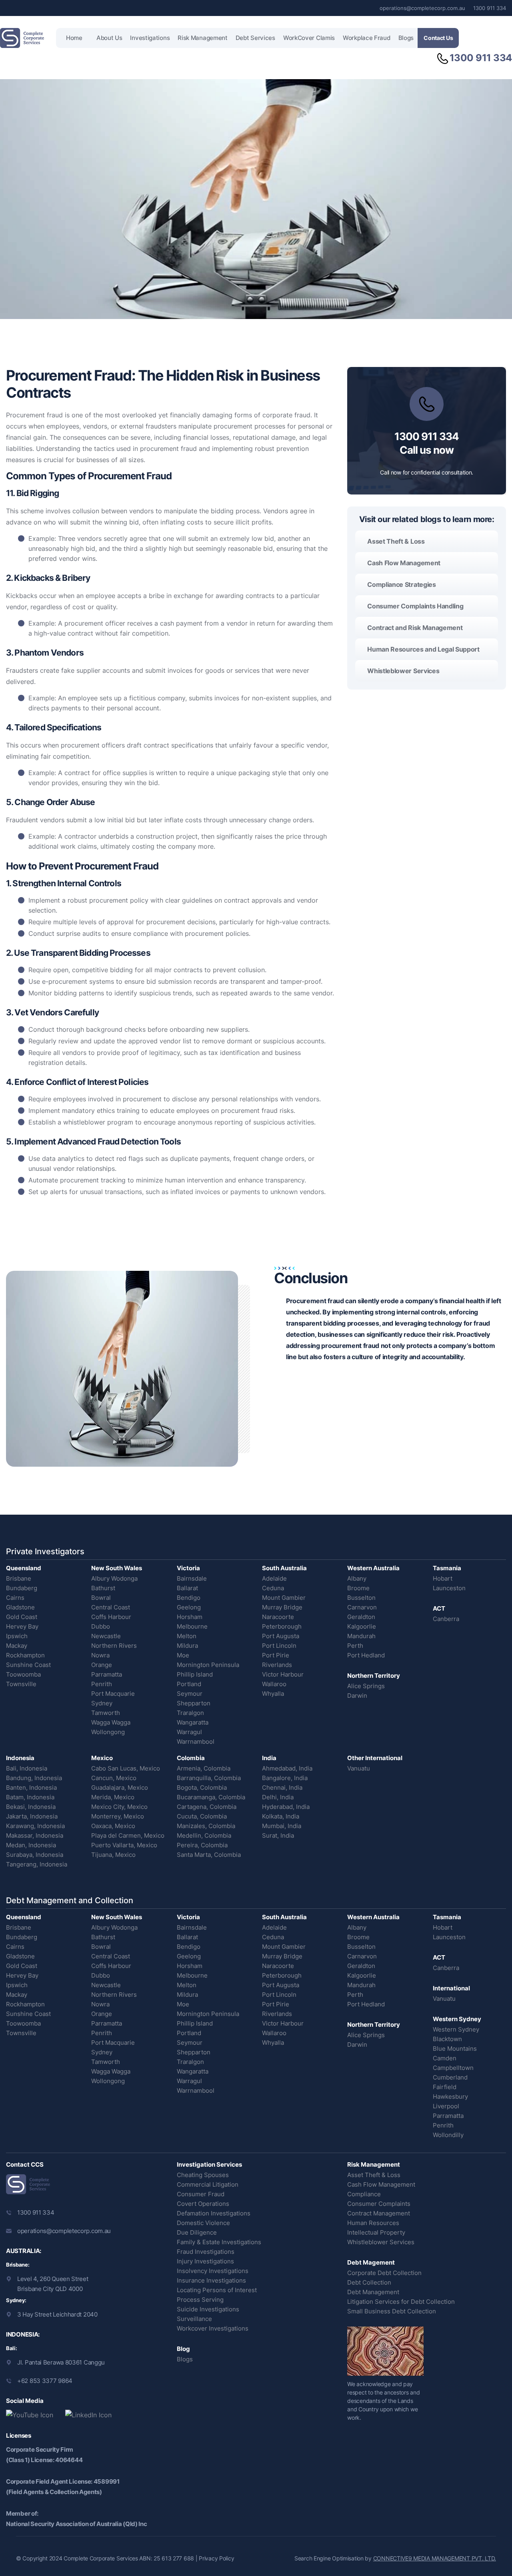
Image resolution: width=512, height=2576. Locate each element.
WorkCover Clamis (309, 38)
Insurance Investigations (211, 2280)
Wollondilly (448, 2135)
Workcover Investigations (213, 2328)
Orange (102, 1665)
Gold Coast (22, 1617)
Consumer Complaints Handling (415, 606)
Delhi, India (278, 1797)
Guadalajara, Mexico (120, 1787)
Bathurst (103, 1588)
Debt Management (373, 2292)
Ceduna (273, 1588)
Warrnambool (196, 1742)
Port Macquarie (113, 1694)
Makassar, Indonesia (35, 1835)
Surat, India (278, 1835)
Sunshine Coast (28, 1665)
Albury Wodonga (114, 1578)
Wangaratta (193, 1722)
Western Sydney (456, 2029)
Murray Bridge (282, 1607)
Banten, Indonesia (31, 1787)
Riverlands (277, 1665)
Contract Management (379, 2213)
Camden (445, 2058)
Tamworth (106, 1713)
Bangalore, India (285, 1778)
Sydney (102, 1703)
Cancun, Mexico (114, 1778)
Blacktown (447, 2039)
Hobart (443, 1578)
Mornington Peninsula (208, 1665)
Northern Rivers (114, 1646)
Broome (358, 1588)
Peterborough (282, 1626)
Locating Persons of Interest (217, 2290)
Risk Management (203, 38)
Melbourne (192, 1626)
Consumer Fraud (201, 2194)
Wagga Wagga (111, 1722)
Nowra (100, 1655)
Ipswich (17, 1636)
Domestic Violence (203, 2223)
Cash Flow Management (404, 563)
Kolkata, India (281, 1816)
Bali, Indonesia (27, 1768)
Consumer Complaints (379, 2204)
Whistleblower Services (403, 671)
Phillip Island (195, 1674)
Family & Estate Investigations (219, 2242)
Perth (355, 1646)
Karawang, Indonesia (35, 1826)
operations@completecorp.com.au (422, 8)
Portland (189, 1684)
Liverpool (446, 2106)
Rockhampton (25, 1655)
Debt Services (255, 38)
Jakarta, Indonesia (32, 1816)
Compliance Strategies (401, 584)
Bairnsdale (192, 1578)
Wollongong (108, 1732)
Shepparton (194, 1703)
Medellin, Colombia (204, 1835)
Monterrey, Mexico (118, 1816)
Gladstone (20, 1607)
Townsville (21, 1684)
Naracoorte (278, 1617)
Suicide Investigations (208, 2309)
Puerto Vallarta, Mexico (124, 1845)
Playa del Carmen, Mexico (128, 1835)
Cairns (15, 1598)
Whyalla (273, 1694)
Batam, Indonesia (30, 1797)
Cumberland (450, 2077)
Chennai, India (282, 1787)
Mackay (17, 1646)
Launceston (449, 1588)
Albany (357, 1578)
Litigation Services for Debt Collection (401, 2302)
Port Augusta (281, 1636)
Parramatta (107, 1674)
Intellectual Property (376, 2232)
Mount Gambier (284, 1598)
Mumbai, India (282, 1826)
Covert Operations (203, 2204)
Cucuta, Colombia (202, 1816)
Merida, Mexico (113, 1797)
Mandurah (361, 1636)
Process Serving (200, 2300)
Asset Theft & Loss (396, 541)
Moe (183, 1655)
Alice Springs (366, 1686)
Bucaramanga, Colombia (211, 1797)
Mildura (187, 1646)
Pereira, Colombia (202, 1845)
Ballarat (187, 1588)
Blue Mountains (455, 2049)
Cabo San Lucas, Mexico (126, 1768)
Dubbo (101, 1626)
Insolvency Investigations (213, 2271)
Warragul (189, 1732)
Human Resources (373, 2223)
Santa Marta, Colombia (209, 1855)
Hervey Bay (22, 1626)
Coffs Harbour (111, 1617)
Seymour (190, 1694)
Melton (187, 1636)
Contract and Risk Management (415, 628)
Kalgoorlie (362, 1626)
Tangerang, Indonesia (37, 1864)
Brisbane (19, 1578)
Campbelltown (453, 2068)
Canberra (446, 1619)
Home (74, 38)
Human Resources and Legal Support (423, 649)
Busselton (361, 1598)
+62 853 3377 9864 (45, 2381)
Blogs (406, 38)
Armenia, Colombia (204, 1768)
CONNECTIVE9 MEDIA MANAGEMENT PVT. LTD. (435, 2558)
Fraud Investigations (206, 2252)
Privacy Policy (216, 2558)
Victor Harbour (283, 1674)
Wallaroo (274, 1684)
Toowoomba (23, 1674)
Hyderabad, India (286, 1807)
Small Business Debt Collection (392, 2311)
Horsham (190, 1617)
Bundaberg (22, 1588)
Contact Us (438, 38)
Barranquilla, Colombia (209, 1778)
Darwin (357, 1696)
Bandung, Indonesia (34, 1778)
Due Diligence (197, 2232)
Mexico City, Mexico (119, 1807)
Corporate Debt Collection (384, 2273)
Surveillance (194, 2319)
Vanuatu (359, 1768)
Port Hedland (366, 1655)
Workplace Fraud (367, 38)
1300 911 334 (490, 8)
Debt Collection (369, 2282)
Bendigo (189, 1598)
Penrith (102, 1684)
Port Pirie (276, 1655)
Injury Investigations (205, 2261)
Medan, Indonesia (31, 1845)
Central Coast (111, 1607)
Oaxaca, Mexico (113, 1826)
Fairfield (445, 2087)
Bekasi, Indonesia (31, 1807)
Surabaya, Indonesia (35, 1855)
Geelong (189, 1607)
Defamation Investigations (214, 2213)
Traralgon (190, 1713)
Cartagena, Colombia (207, 1807)
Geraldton (361, 1617)
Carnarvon (362, 1607)
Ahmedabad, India (287, 1768)
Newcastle (106, 1636)
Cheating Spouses (203, 2175)
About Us (109, 38)
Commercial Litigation (208, 2184)
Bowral (101, 1598)
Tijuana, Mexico (113, 1855)
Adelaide (274, 1578)
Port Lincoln (279, 1646)
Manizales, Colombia (206, 1826)
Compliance (364, 2194)
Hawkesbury (450, 2096)
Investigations (150, 38)
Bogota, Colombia (202, 1787)
